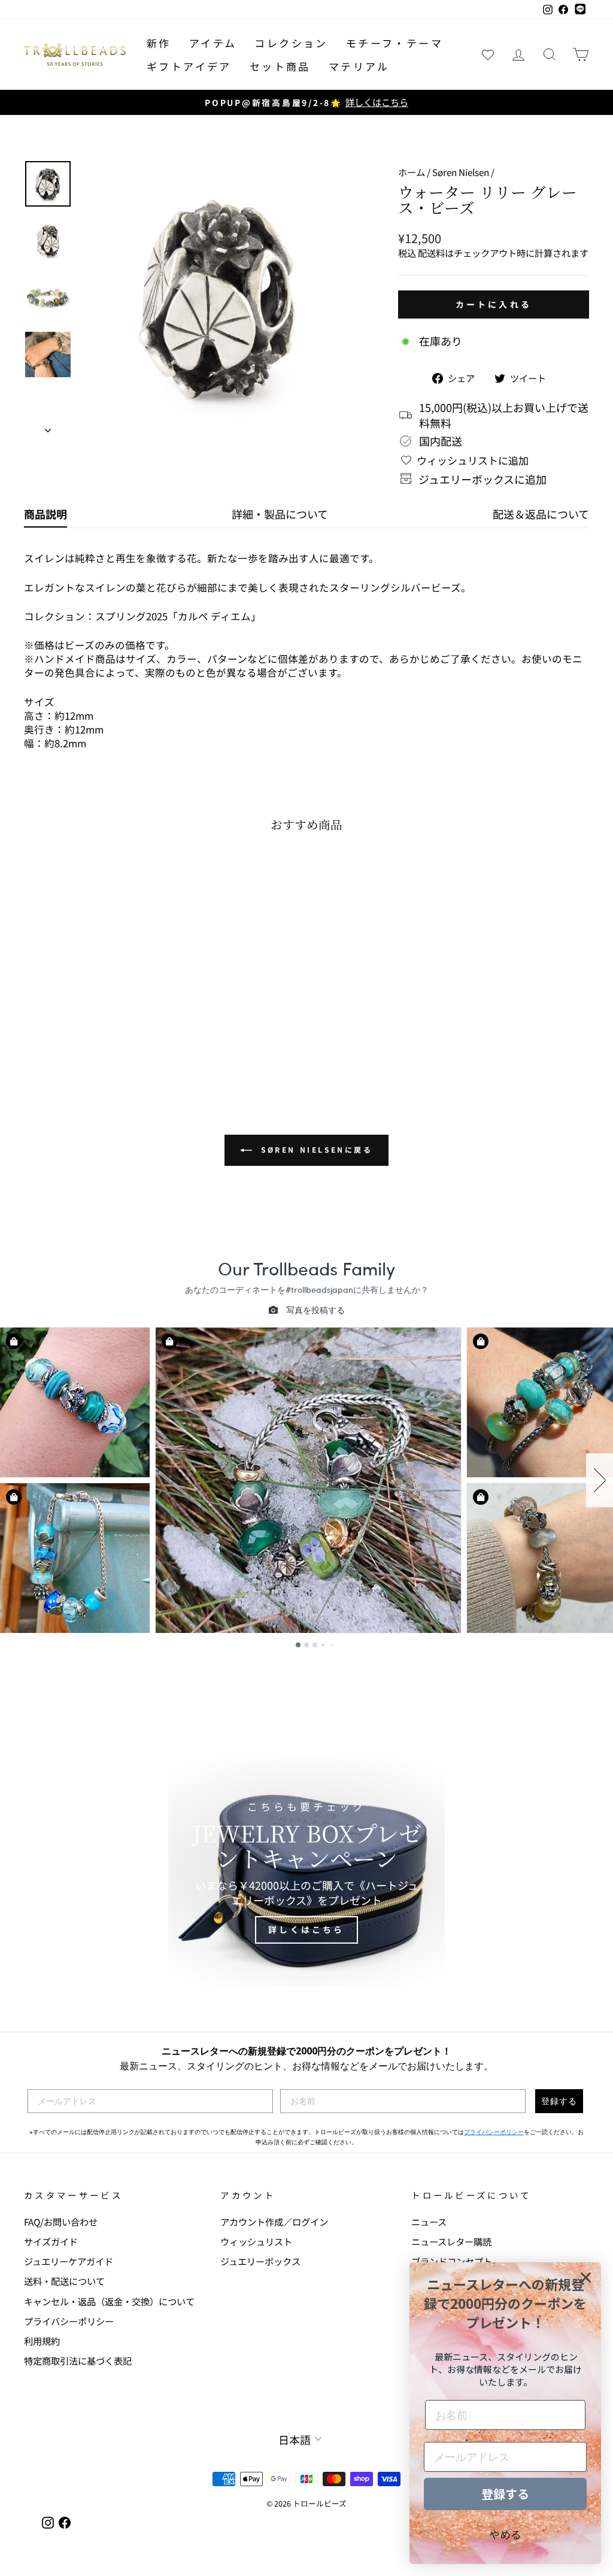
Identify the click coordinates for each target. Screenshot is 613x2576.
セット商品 (280, 66)
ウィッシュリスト (256, 2241)
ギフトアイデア (189, 66)
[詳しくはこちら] (306, 1873)
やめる (505, 2534)
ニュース (429, 2222)
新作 (159, 43)
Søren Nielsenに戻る (315, 1149)
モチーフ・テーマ (394, 43)
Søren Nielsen (461, 172)
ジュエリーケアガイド (69, 2261)
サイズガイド (51, 2241)
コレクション (291, 43)
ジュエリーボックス (260, 2261)
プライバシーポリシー (494, 2132)
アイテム (213, 43)
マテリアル (359, 66)
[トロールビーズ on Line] (580, 10)
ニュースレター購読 (451, 2241)
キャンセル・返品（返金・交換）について (109, 2301)
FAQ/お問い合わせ (61, 2222)
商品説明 (45, 514)
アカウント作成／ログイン (274, 2222)
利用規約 (42, 2341)
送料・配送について (64, 2281)
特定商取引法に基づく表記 (78, 2360)
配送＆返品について (541, 514)
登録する (559, 2101)
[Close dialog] (586, 2278)
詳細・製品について (280, 514)
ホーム (412, 172)
